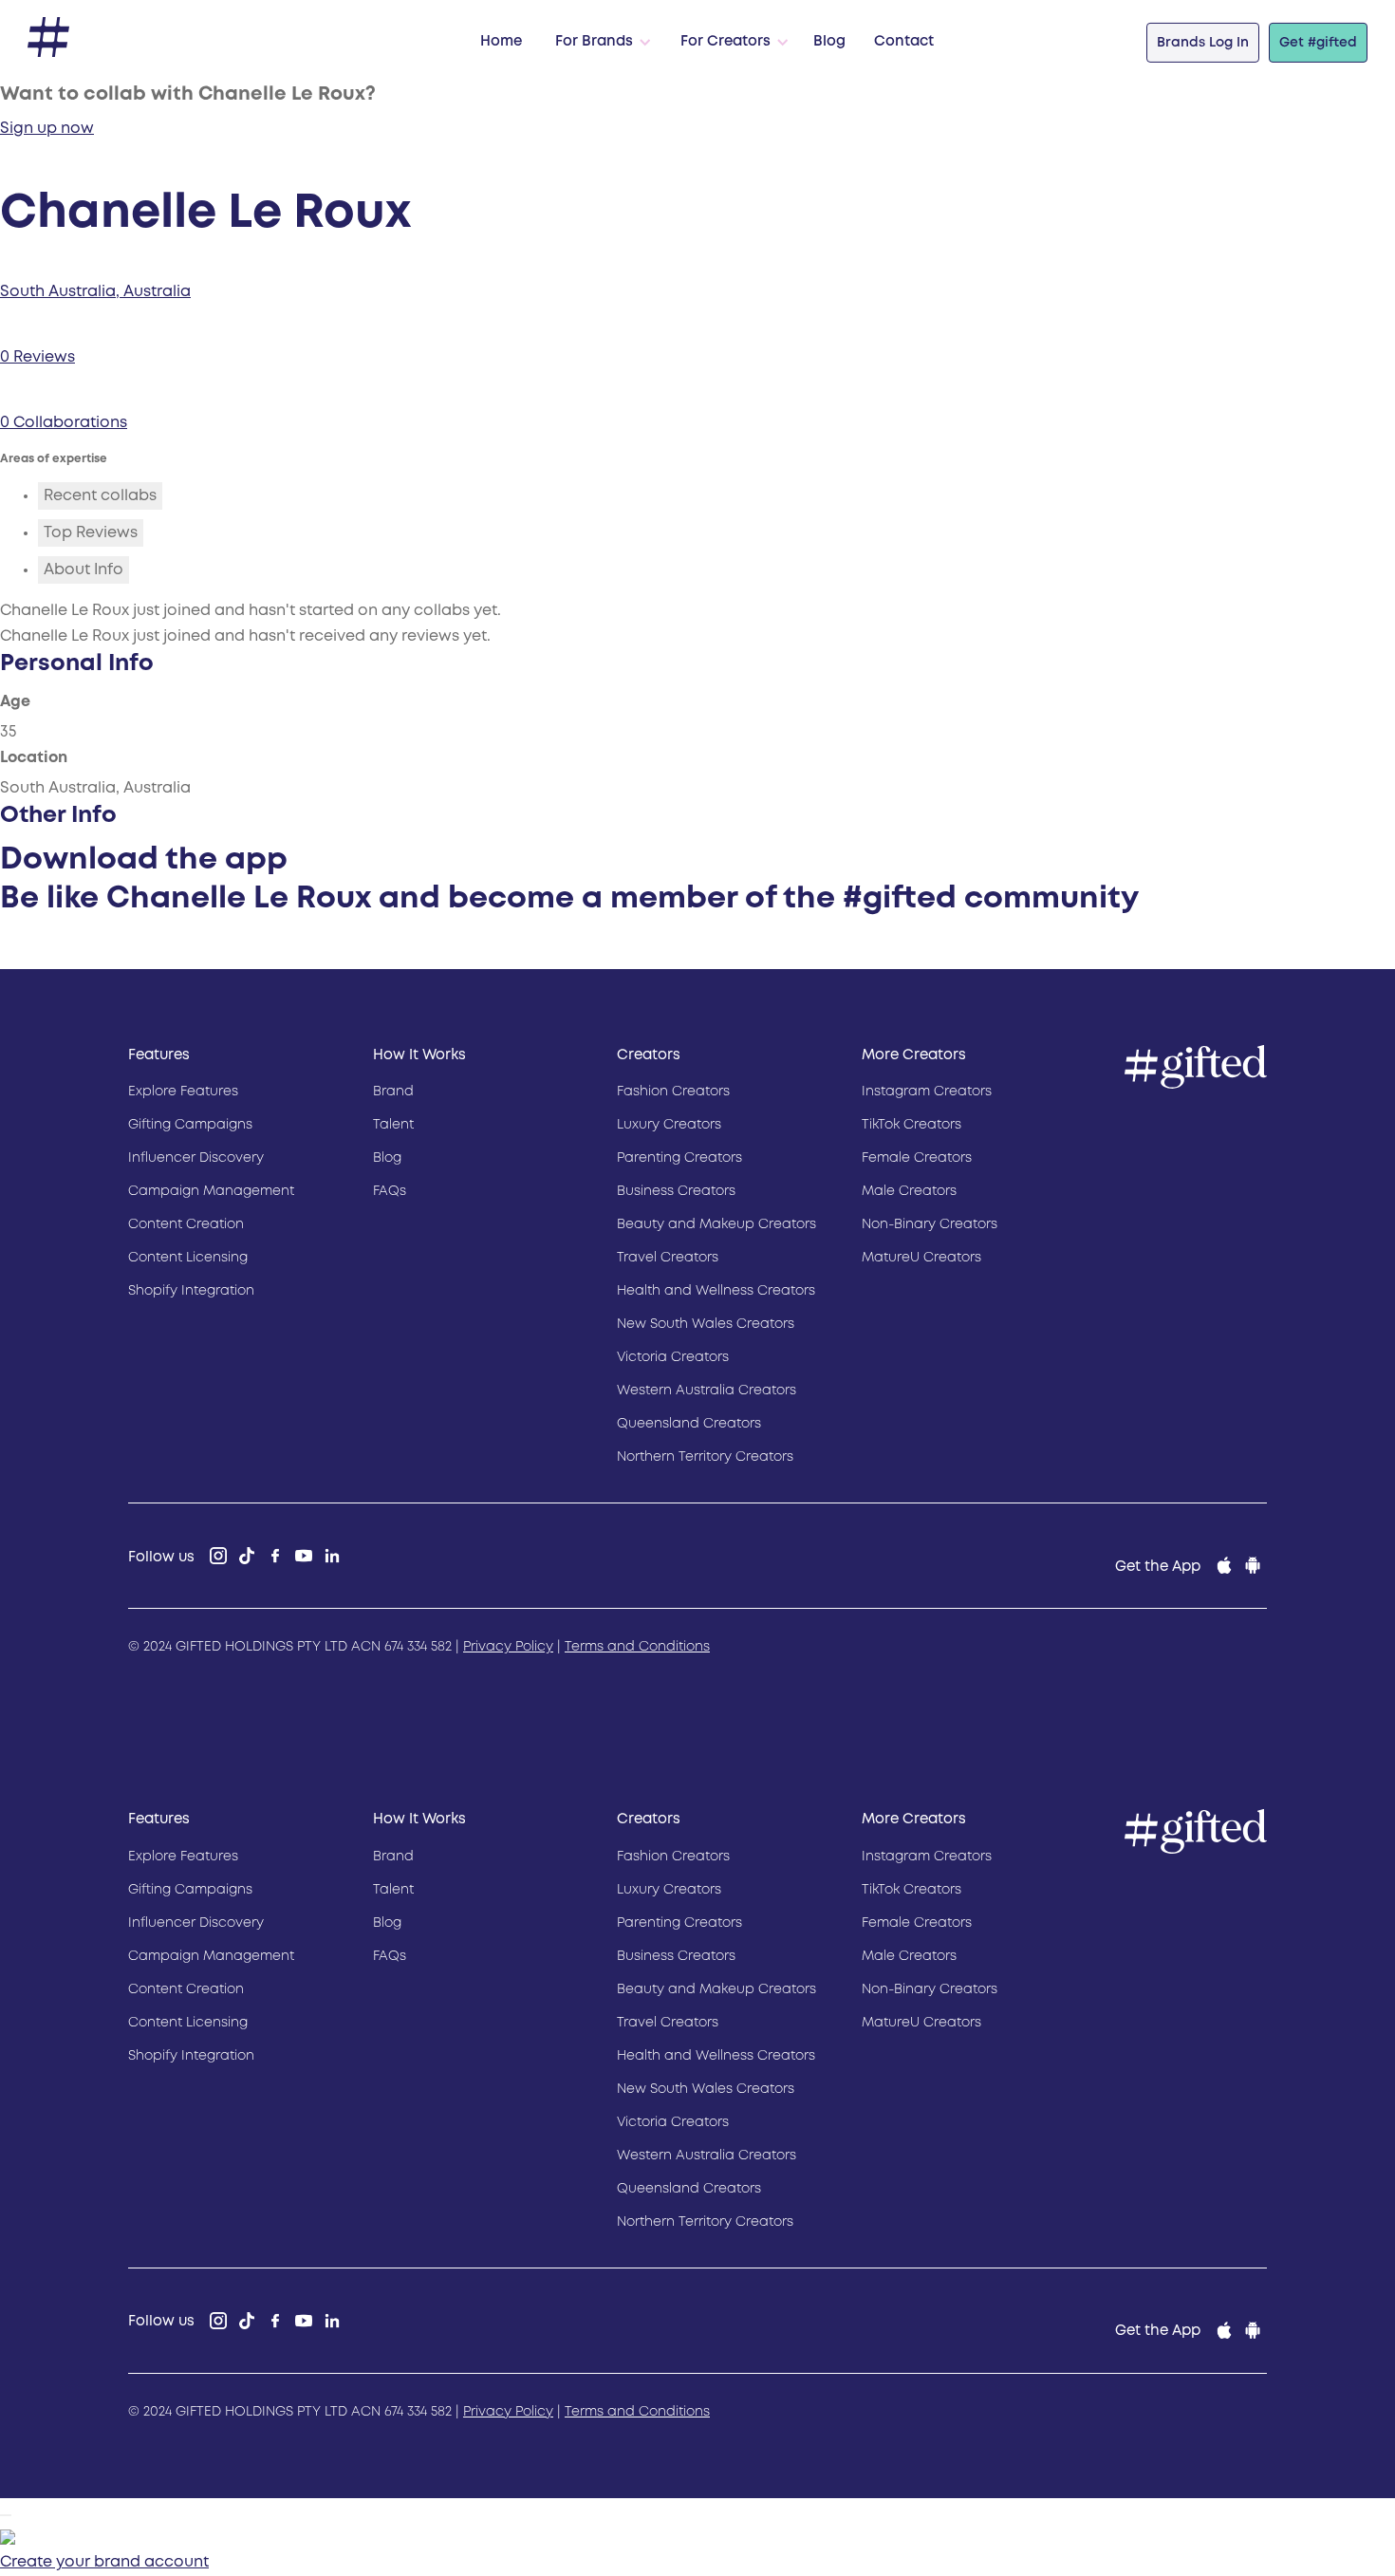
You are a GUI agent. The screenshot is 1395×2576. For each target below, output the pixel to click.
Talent (393, 1125)
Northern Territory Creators (705, 1457)
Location (34, 758)
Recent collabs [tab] (100, 496)
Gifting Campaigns (190, 1125)
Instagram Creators (927, 1092)
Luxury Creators (669, 1125)
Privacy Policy (508, 1647)
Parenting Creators (679, 1158)
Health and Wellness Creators (716, 1291)
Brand (393, 1092)
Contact (904, 42)
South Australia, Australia (95, 292)
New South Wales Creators (706, 1324)
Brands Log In (1203, 43)
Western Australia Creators (707, 1391)
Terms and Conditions (637, 1647)
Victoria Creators (673, 1357)
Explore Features (183, 1092)
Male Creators (909, 1191)
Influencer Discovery (196, 1158)
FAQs (390, 1191)
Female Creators (917, 1158)
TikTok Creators (911, 1125)
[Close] (6, 2515)
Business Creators (676, 1191)
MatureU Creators (921, 1258)
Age (15, 702)
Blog (829, 42)
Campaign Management (211, 1191)
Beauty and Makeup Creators (716, 1224)
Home (501, 42)
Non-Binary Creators (930, 1224)
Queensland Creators (689, 1424)
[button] (599, 43)
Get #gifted (1318, 43)
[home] (48, 37)
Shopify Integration (191, 1291)
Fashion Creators (673, 1092)
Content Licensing (188, 1258)
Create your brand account (104, 2562)
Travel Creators (668, 1258)
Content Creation (186, 1224)
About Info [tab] (84, 570)
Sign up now (47, 129)
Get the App (1158, 1567)
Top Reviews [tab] (91, 533)
